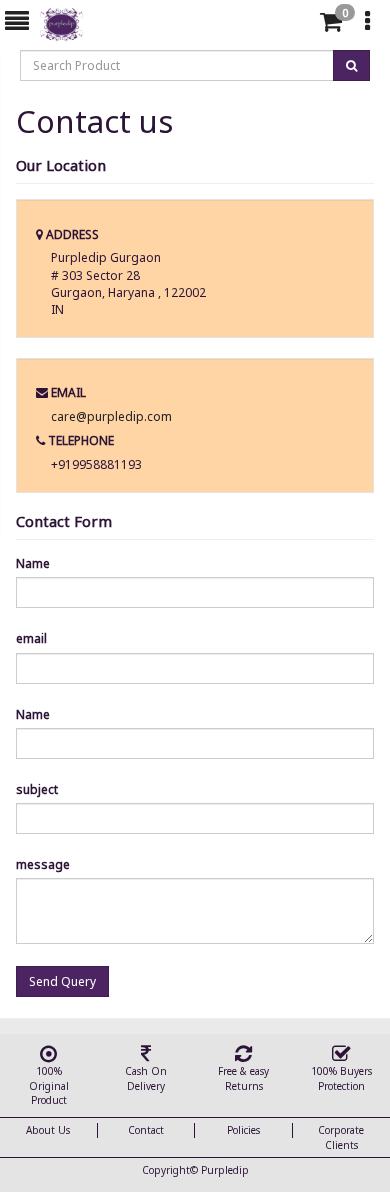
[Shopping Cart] (331, 25)
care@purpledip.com (111, 416)
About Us (48, 1130)
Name (33, 563)
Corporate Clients (341, 1137)
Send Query (62, 981)
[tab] (298, 22)
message (43, 864)
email (31, 638)
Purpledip (225, 1170)
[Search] (296, 25)
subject (37, 789)
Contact (146, 1130)
